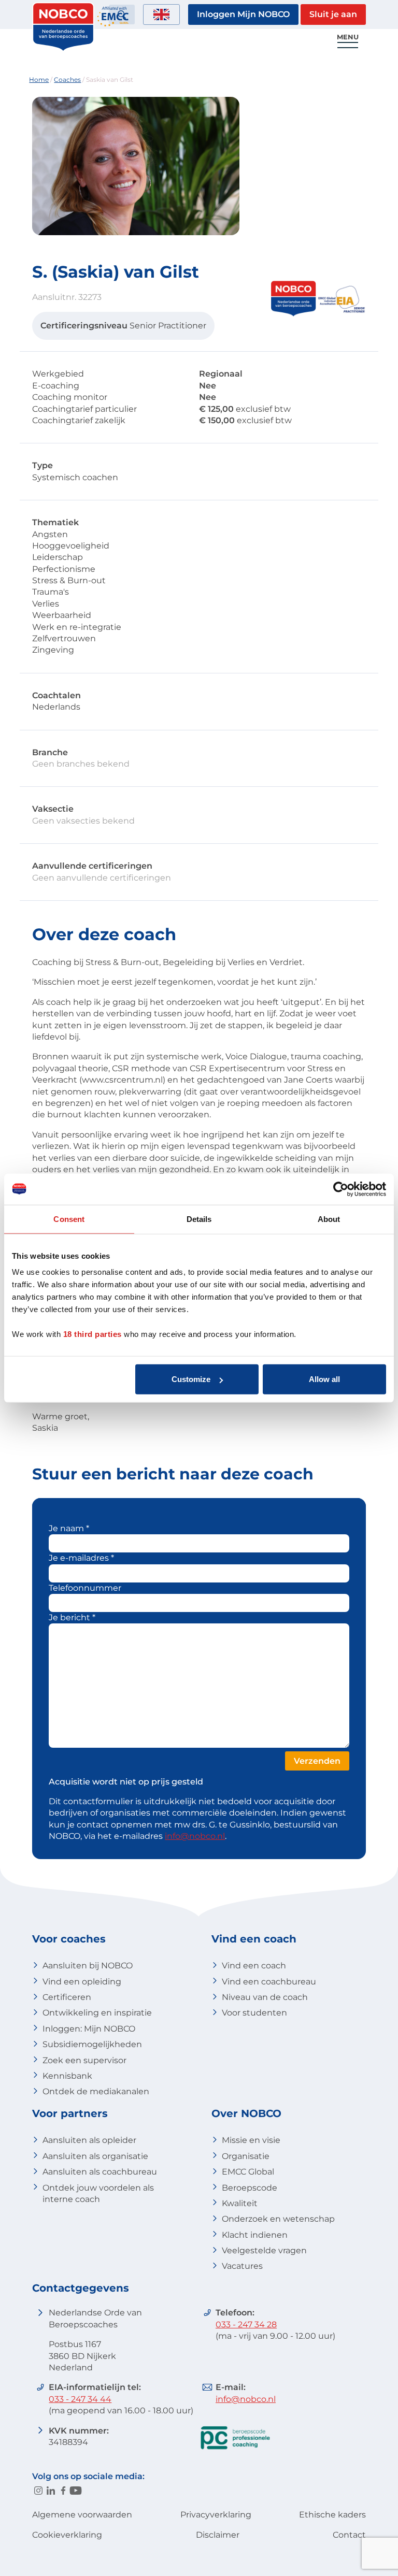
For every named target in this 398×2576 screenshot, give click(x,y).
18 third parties (93, 1334)
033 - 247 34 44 (80, 2399)
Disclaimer (218, 2535)
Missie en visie (251, 2140)
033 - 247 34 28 (246, 2325)
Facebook (63, 2491)
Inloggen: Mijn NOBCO (89, 2029)
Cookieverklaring (67, 2535)
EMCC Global (248, 2172)
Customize (191, 1379)
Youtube (76, 2491)
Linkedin (51, 2491)
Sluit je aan (333, 14)
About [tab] (329, 1219)
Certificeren (67, 1997)
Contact (349, 2535)
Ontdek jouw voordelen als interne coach (98, 2193)
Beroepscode (250, 2188)
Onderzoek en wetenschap (278, 2219)
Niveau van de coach (265, 1997)
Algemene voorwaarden (82, 2515)
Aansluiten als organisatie (95, 2156)
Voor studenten (254, 2013)
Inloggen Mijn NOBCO (243, 14)
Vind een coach (254, 1966)
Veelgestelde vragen (264, 2250)
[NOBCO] (63, 49)
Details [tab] (199, 1219)
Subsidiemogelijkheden (92, 2044)
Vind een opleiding (82, 1982)
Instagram (38, 2491)
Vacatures (242, 2266)
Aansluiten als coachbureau (100, 2172)
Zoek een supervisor (84, 2060)
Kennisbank (67, 2076)
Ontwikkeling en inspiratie (97, 2013)
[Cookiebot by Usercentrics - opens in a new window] (341, 1189)
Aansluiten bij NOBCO (88, 1966)
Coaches (67, 80)
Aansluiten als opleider (89, 2140)
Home (39, 80)
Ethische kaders (332, 2515)
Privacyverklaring (216, 2515)
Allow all (324, 1379)
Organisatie (246, 2156)
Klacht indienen (255, 2235)
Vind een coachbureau (269, 1982)
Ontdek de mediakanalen (96, 2091)
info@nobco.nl (195, 1836)
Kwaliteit (240, 2203)
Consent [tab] (69, 1219)
